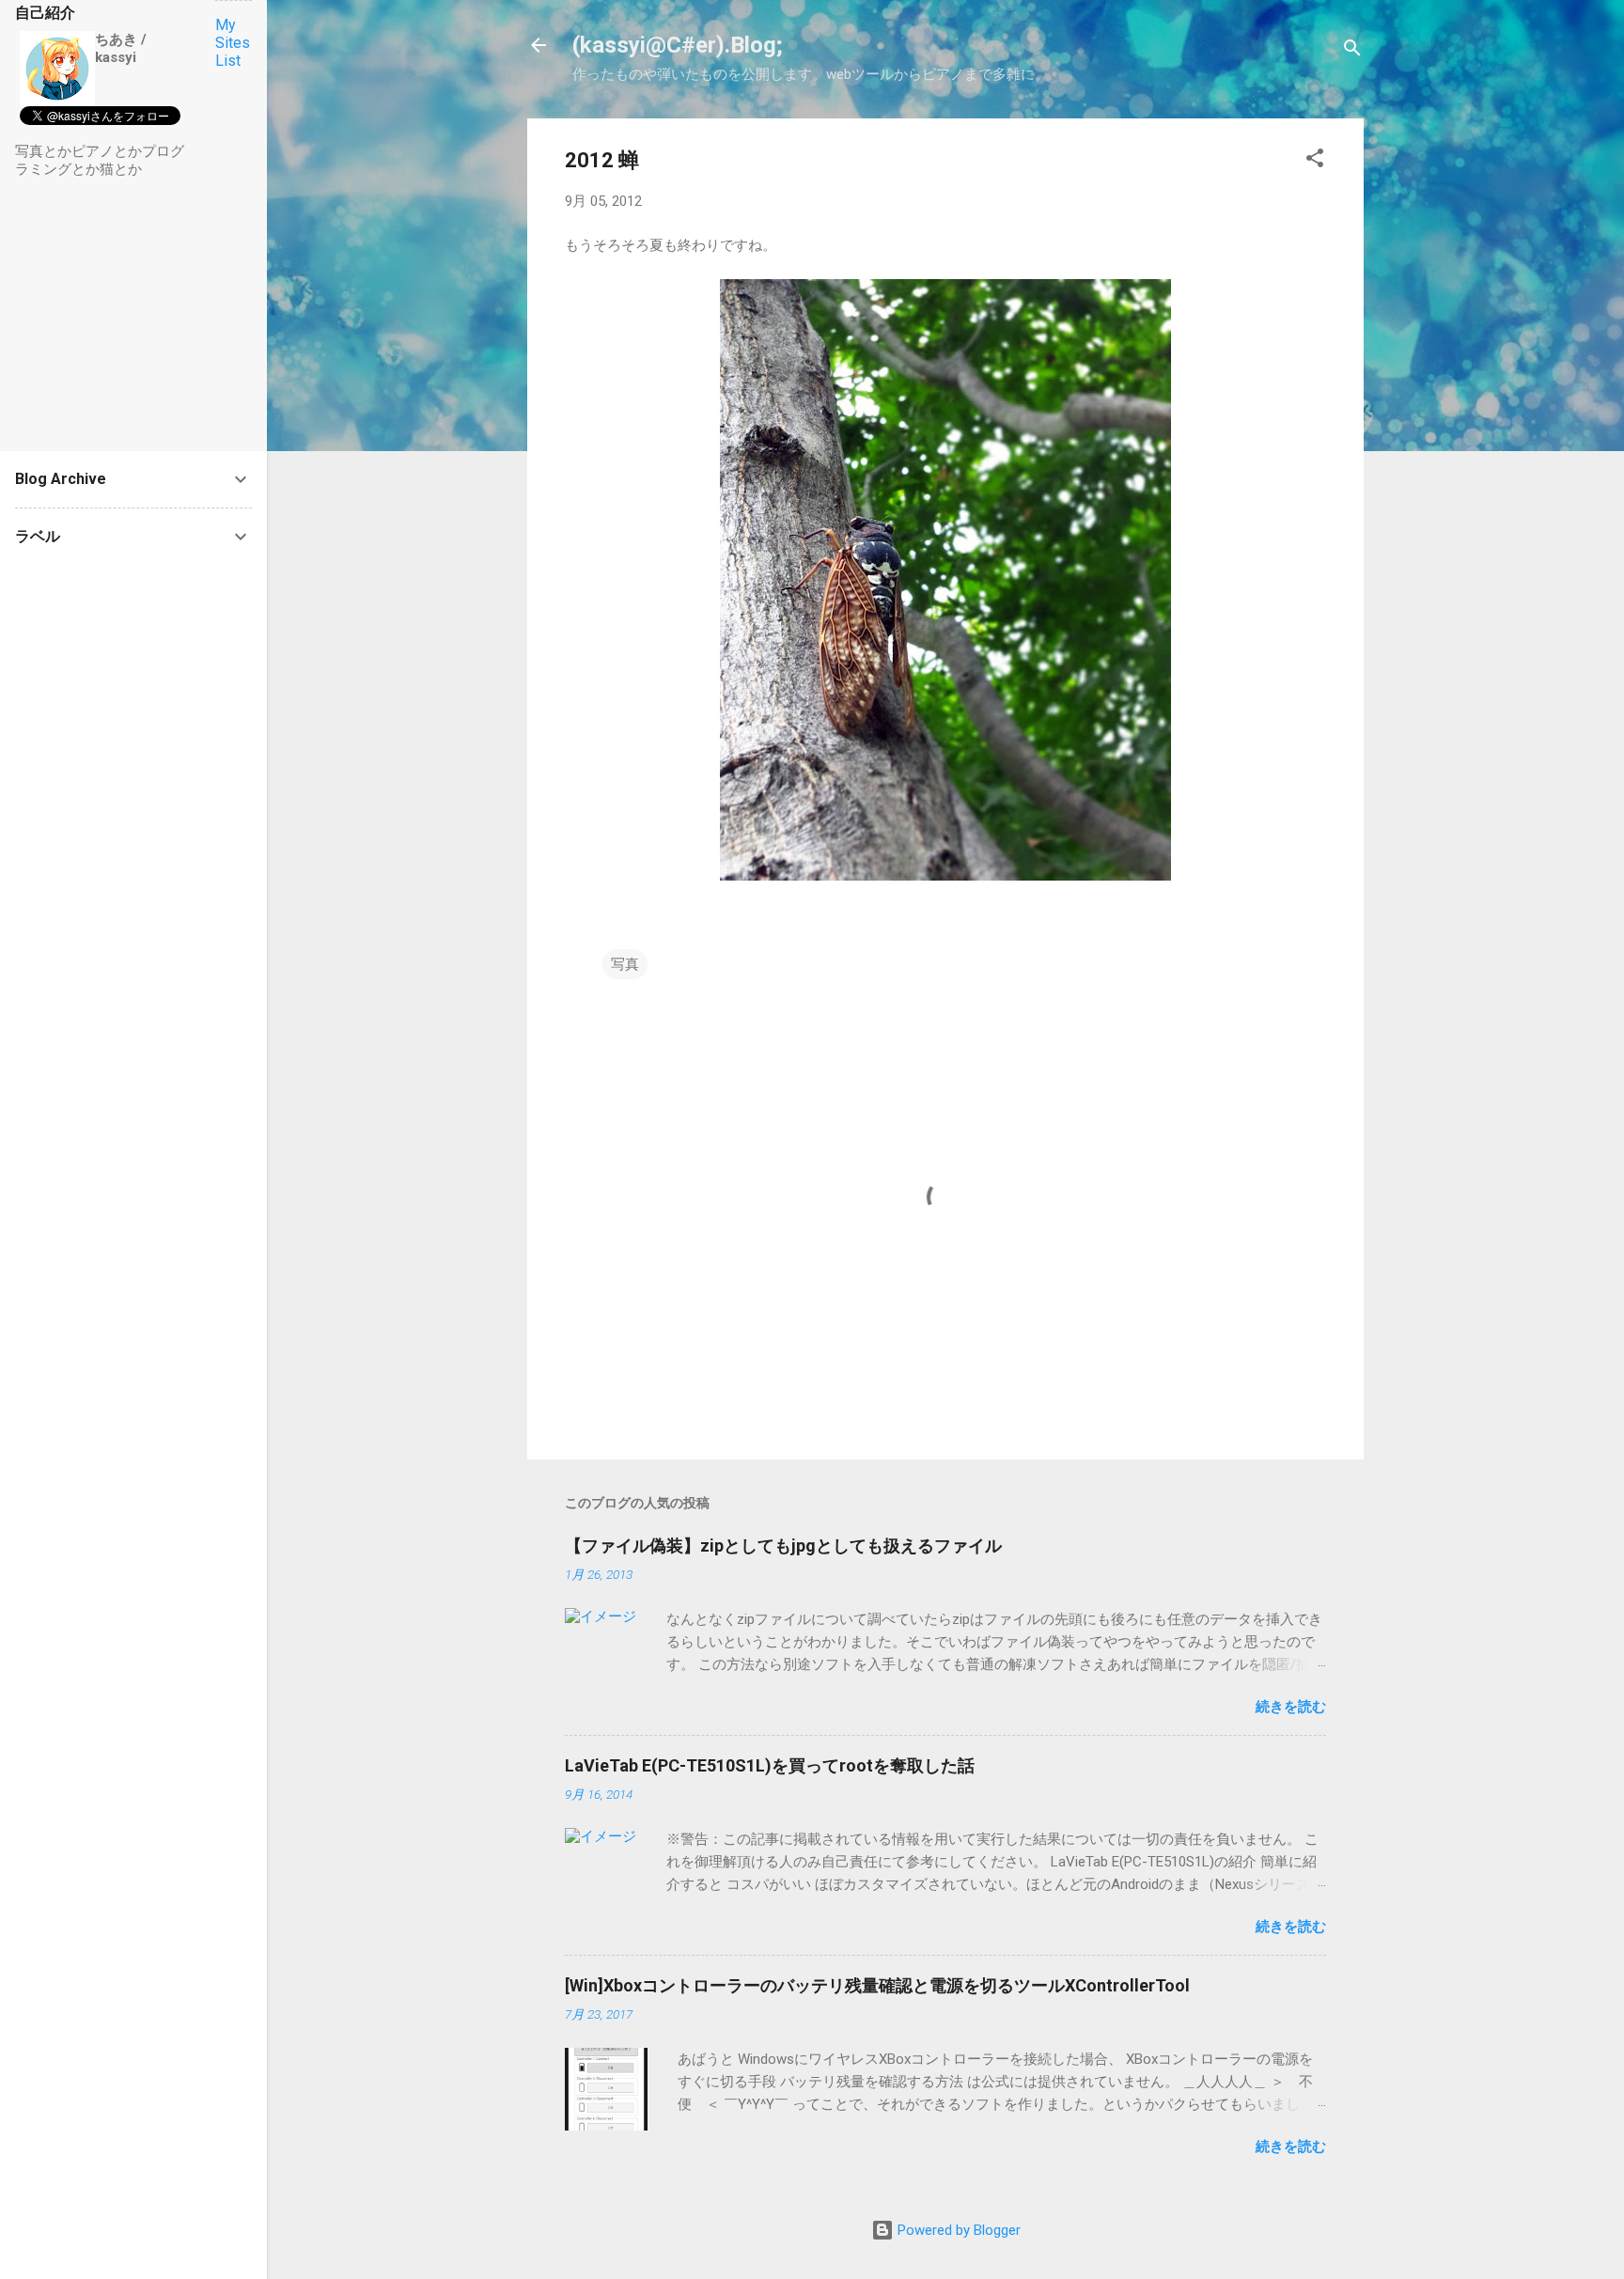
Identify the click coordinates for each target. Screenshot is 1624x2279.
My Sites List (233, 43)
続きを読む (1291, 1707)
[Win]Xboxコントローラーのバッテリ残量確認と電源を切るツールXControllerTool (877, 1985)
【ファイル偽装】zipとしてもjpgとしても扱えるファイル (783, 1545)
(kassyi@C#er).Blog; (678, 45)
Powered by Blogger (957, 2230)
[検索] (1352, 51)
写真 (625, 964)
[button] (1315, 161)
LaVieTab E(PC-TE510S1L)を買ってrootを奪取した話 (770, 1765)
